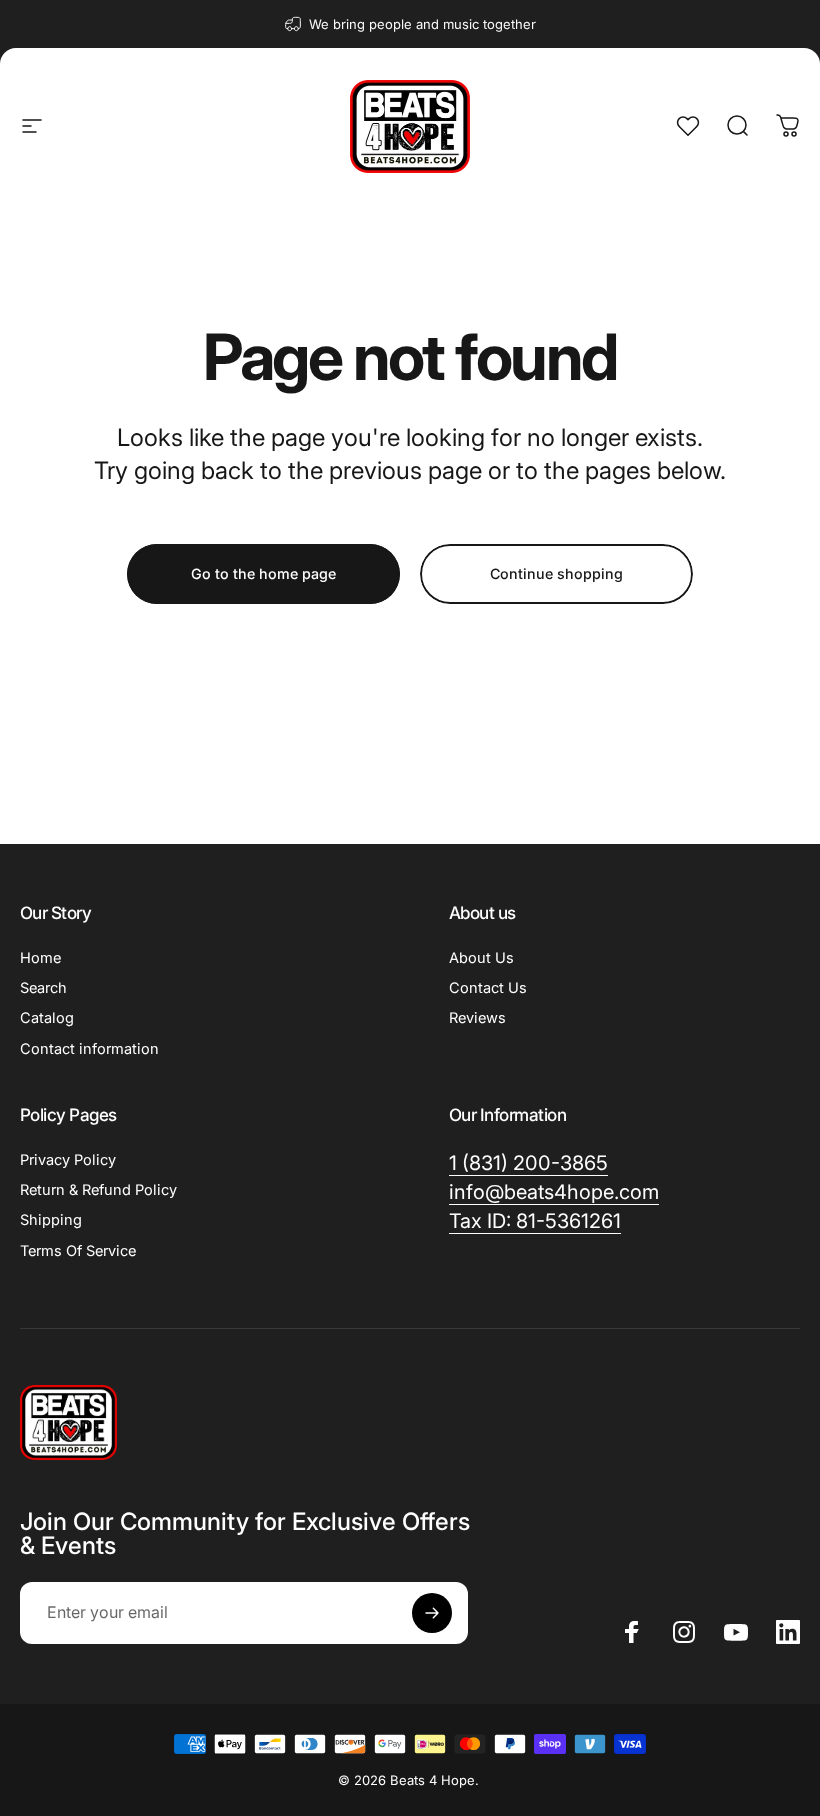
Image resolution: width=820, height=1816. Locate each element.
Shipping (51, 1220)
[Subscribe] (432, 1613)
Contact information (89, 1049)
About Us (481, 958)
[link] (535, 1221)
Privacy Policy (68, 1160)
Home (40, 958)
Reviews (477, 1018)
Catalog (47, 1018)
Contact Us (488, 988)
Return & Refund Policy (98, 1190)
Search (43, 988)
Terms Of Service (78, 1251)
